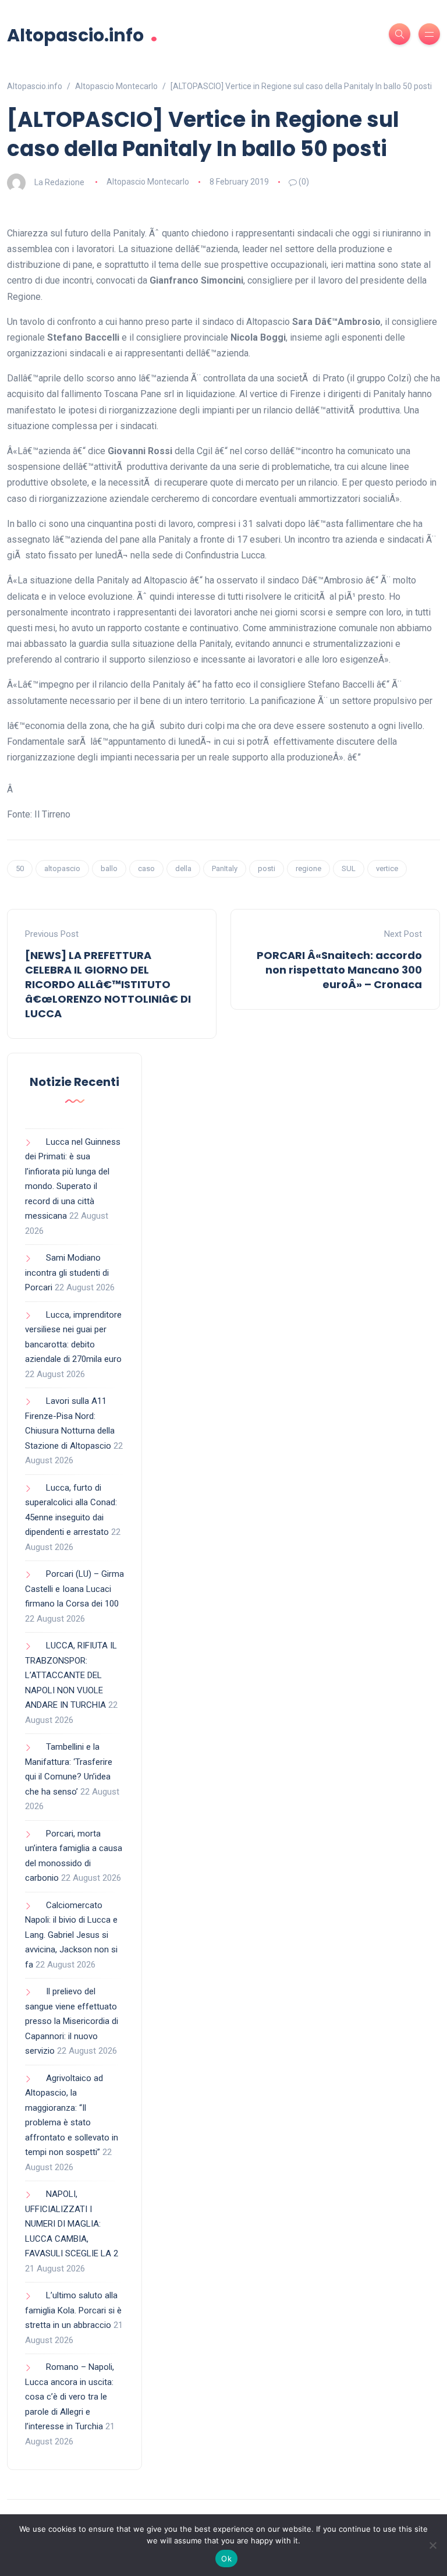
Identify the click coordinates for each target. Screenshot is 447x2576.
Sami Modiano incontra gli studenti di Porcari (67, 1273)
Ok (226, 2559)
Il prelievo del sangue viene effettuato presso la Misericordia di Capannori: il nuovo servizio (72, 2021)
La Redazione (59, 182)
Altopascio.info (82, 34)
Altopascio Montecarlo (148, 182)
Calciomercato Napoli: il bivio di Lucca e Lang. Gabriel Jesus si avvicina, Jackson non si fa (71, 1935)
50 (20, 868)
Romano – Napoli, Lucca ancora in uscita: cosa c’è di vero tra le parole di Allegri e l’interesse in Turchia (70, 2397)
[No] (432, 2545)
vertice (387, 868)
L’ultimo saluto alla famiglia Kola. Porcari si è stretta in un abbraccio (73, 2310)
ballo (109, 868)
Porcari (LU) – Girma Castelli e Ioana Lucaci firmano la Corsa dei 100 (74, 1589)
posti (267, 868)
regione (308, 868)
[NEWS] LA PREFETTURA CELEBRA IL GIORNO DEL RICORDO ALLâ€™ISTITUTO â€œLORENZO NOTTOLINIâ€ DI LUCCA (108, 985)
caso (146, 868)
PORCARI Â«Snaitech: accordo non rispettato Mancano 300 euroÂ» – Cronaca (339, 970)
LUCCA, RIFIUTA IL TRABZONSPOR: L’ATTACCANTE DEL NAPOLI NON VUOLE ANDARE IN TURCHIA (71, 1675)
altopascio (62, 868)
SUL (349, 868)
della (183, 868)
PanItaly (225, 868)
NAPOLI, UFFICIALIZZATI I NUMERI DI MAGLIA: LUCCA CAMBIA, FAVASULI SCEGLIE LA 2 (72, 2224)
